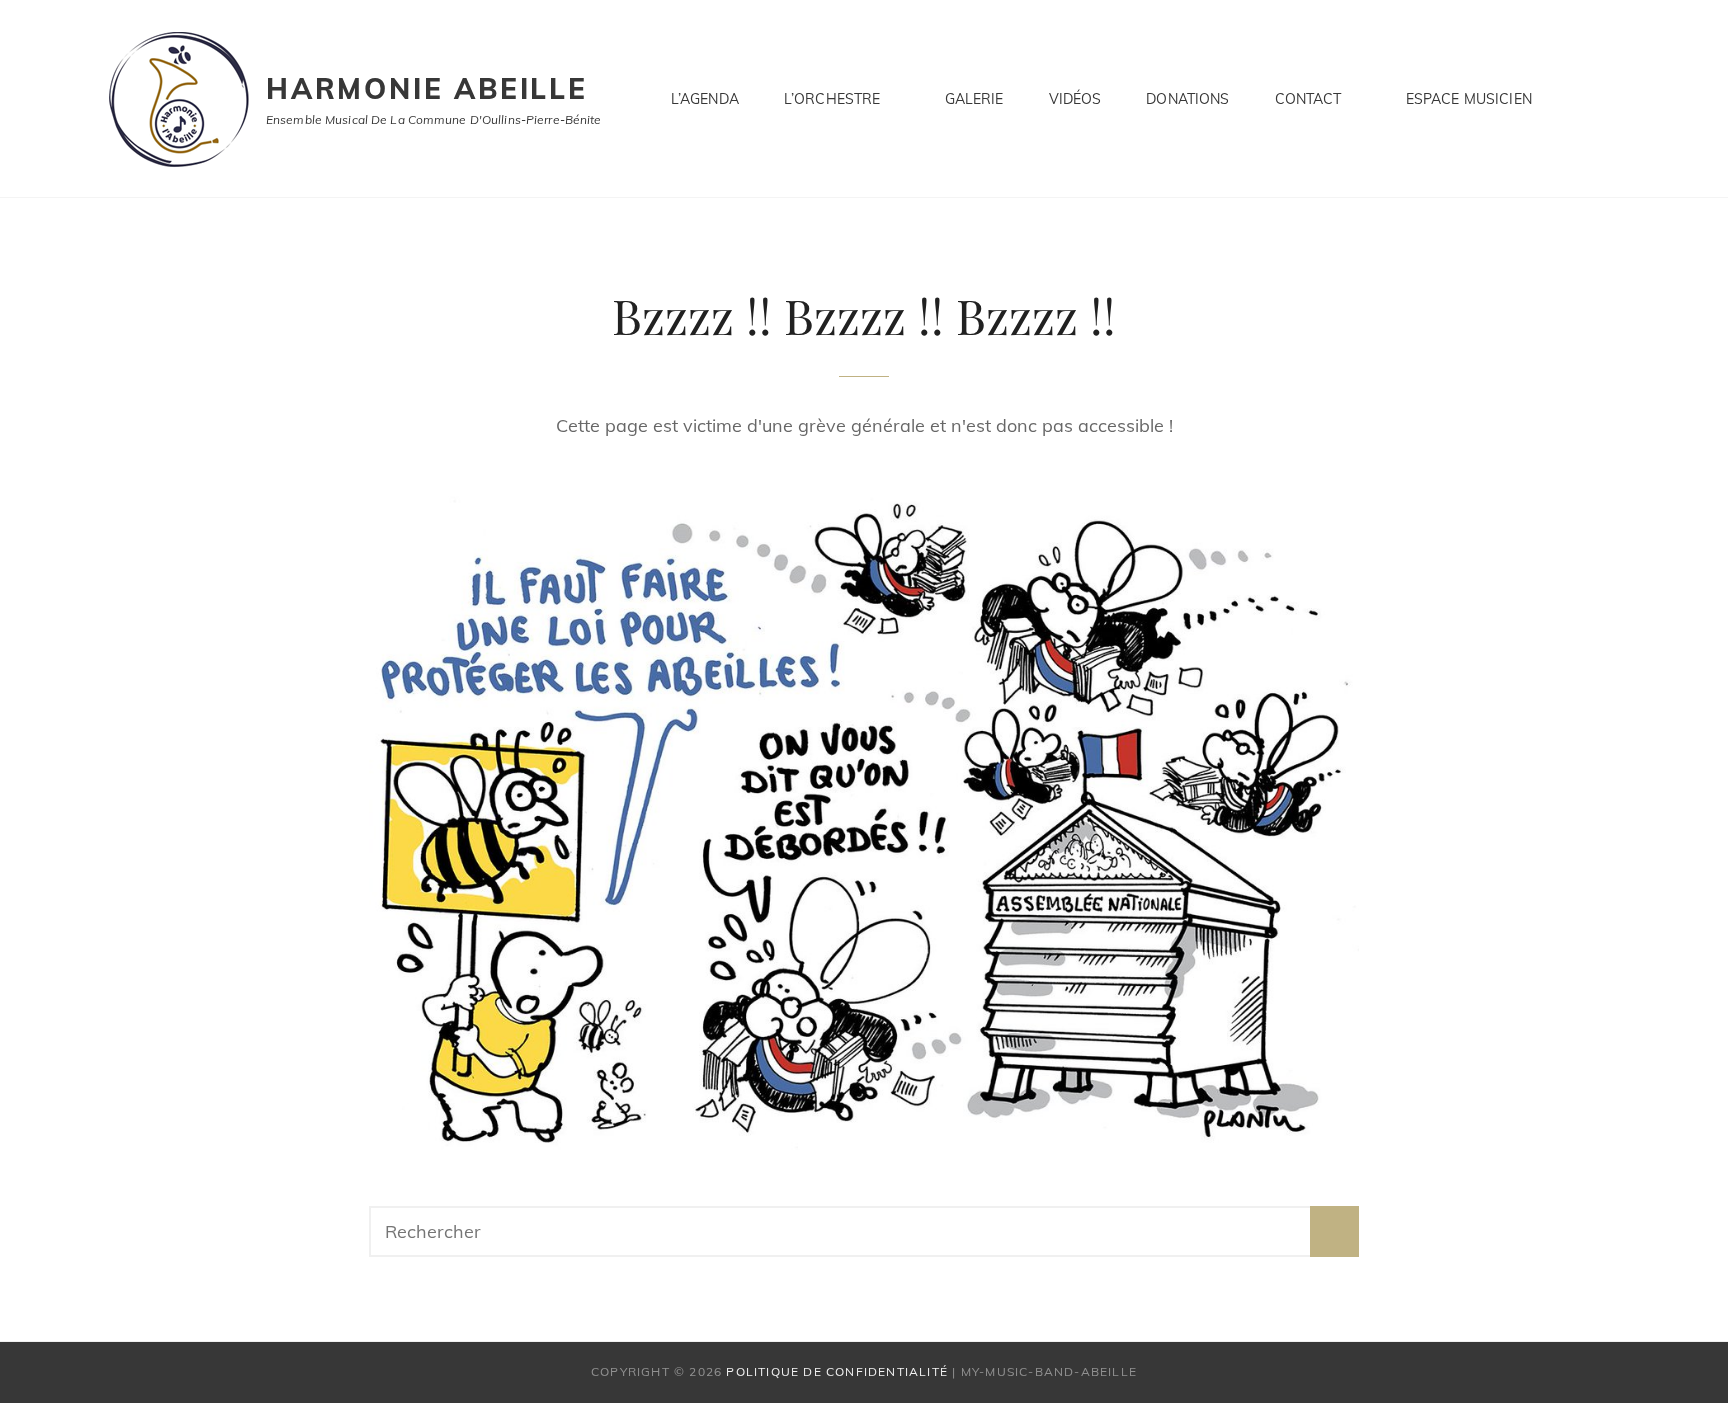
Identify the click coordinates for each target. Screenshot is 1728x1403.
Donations (1187, 99)
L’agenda (705, 99)
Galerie (974, 99)
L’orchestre (832, 99)
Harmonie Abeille (427, 88)
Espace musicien (1469, 99)
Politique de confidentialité (837, 1371)
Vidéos (1075, 99)
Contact (1308, 99)
